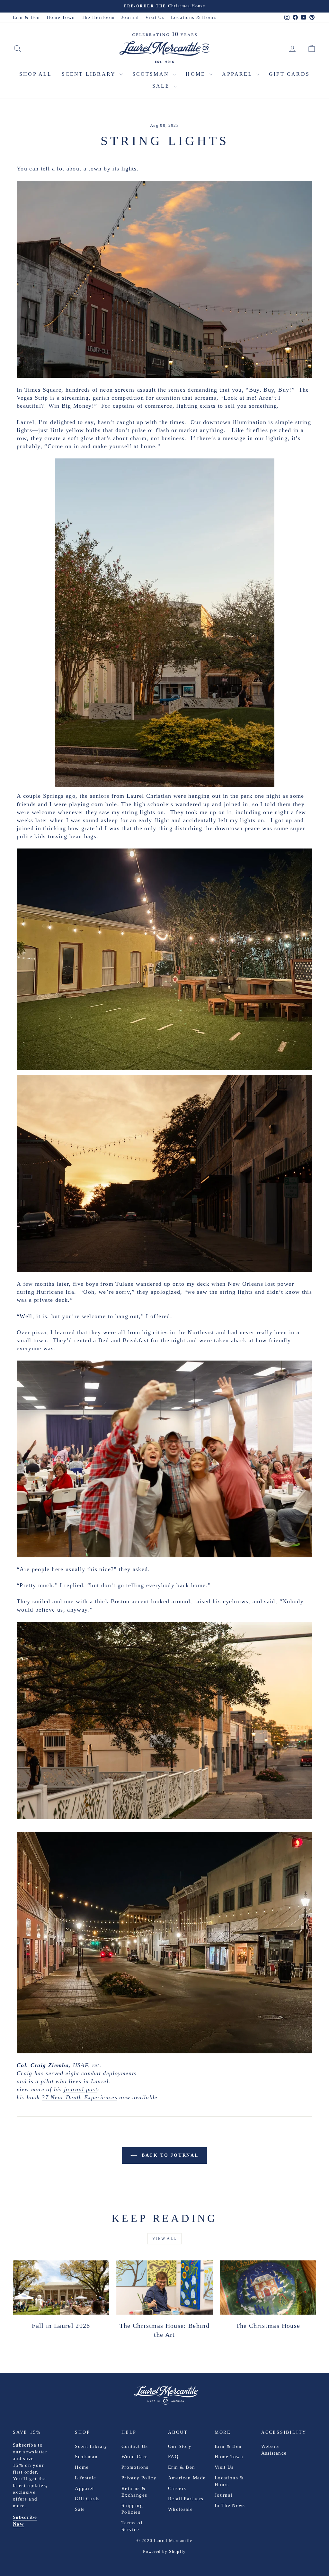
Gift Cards (289, 74)
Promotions (135, 2467)
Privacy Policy (139, 2478)
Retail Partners (186, 2499)
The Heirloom (98, 17)
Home (197, 74)
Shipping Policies (132, 2509)
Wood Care (135, 2457)
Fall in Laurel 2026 (61, 2326)
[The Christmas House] (268, 2288)
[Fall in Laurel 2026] (61, 2288)
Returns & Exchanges (134, 2492)
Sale (162, 86)
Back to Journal (169, 2155)
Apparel (238, 74)
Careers (177, 2488)
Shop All (36, 74)
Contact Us (135, 2446)
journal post (81, 2089)
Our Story (180, 2446)
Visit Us (155, 17)
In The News (230, 2505)
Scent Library (90, 74)
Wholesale (180, 2509)
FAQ (173, 2457)
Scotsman (152, 74)
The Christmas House (268, 2326)
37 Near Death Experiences (80, 2097)
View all (164, 2239)
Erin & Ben (27, 17)
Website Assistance (274, 2450)
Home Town (61, 17)
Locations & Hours (194, 17)
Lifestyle (85, 2478)
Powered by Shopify (164, 2551)
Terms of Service (132, 2526)
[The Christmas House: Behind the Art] (164, 2288)
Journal (130, 17)
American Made (187, 2478)
